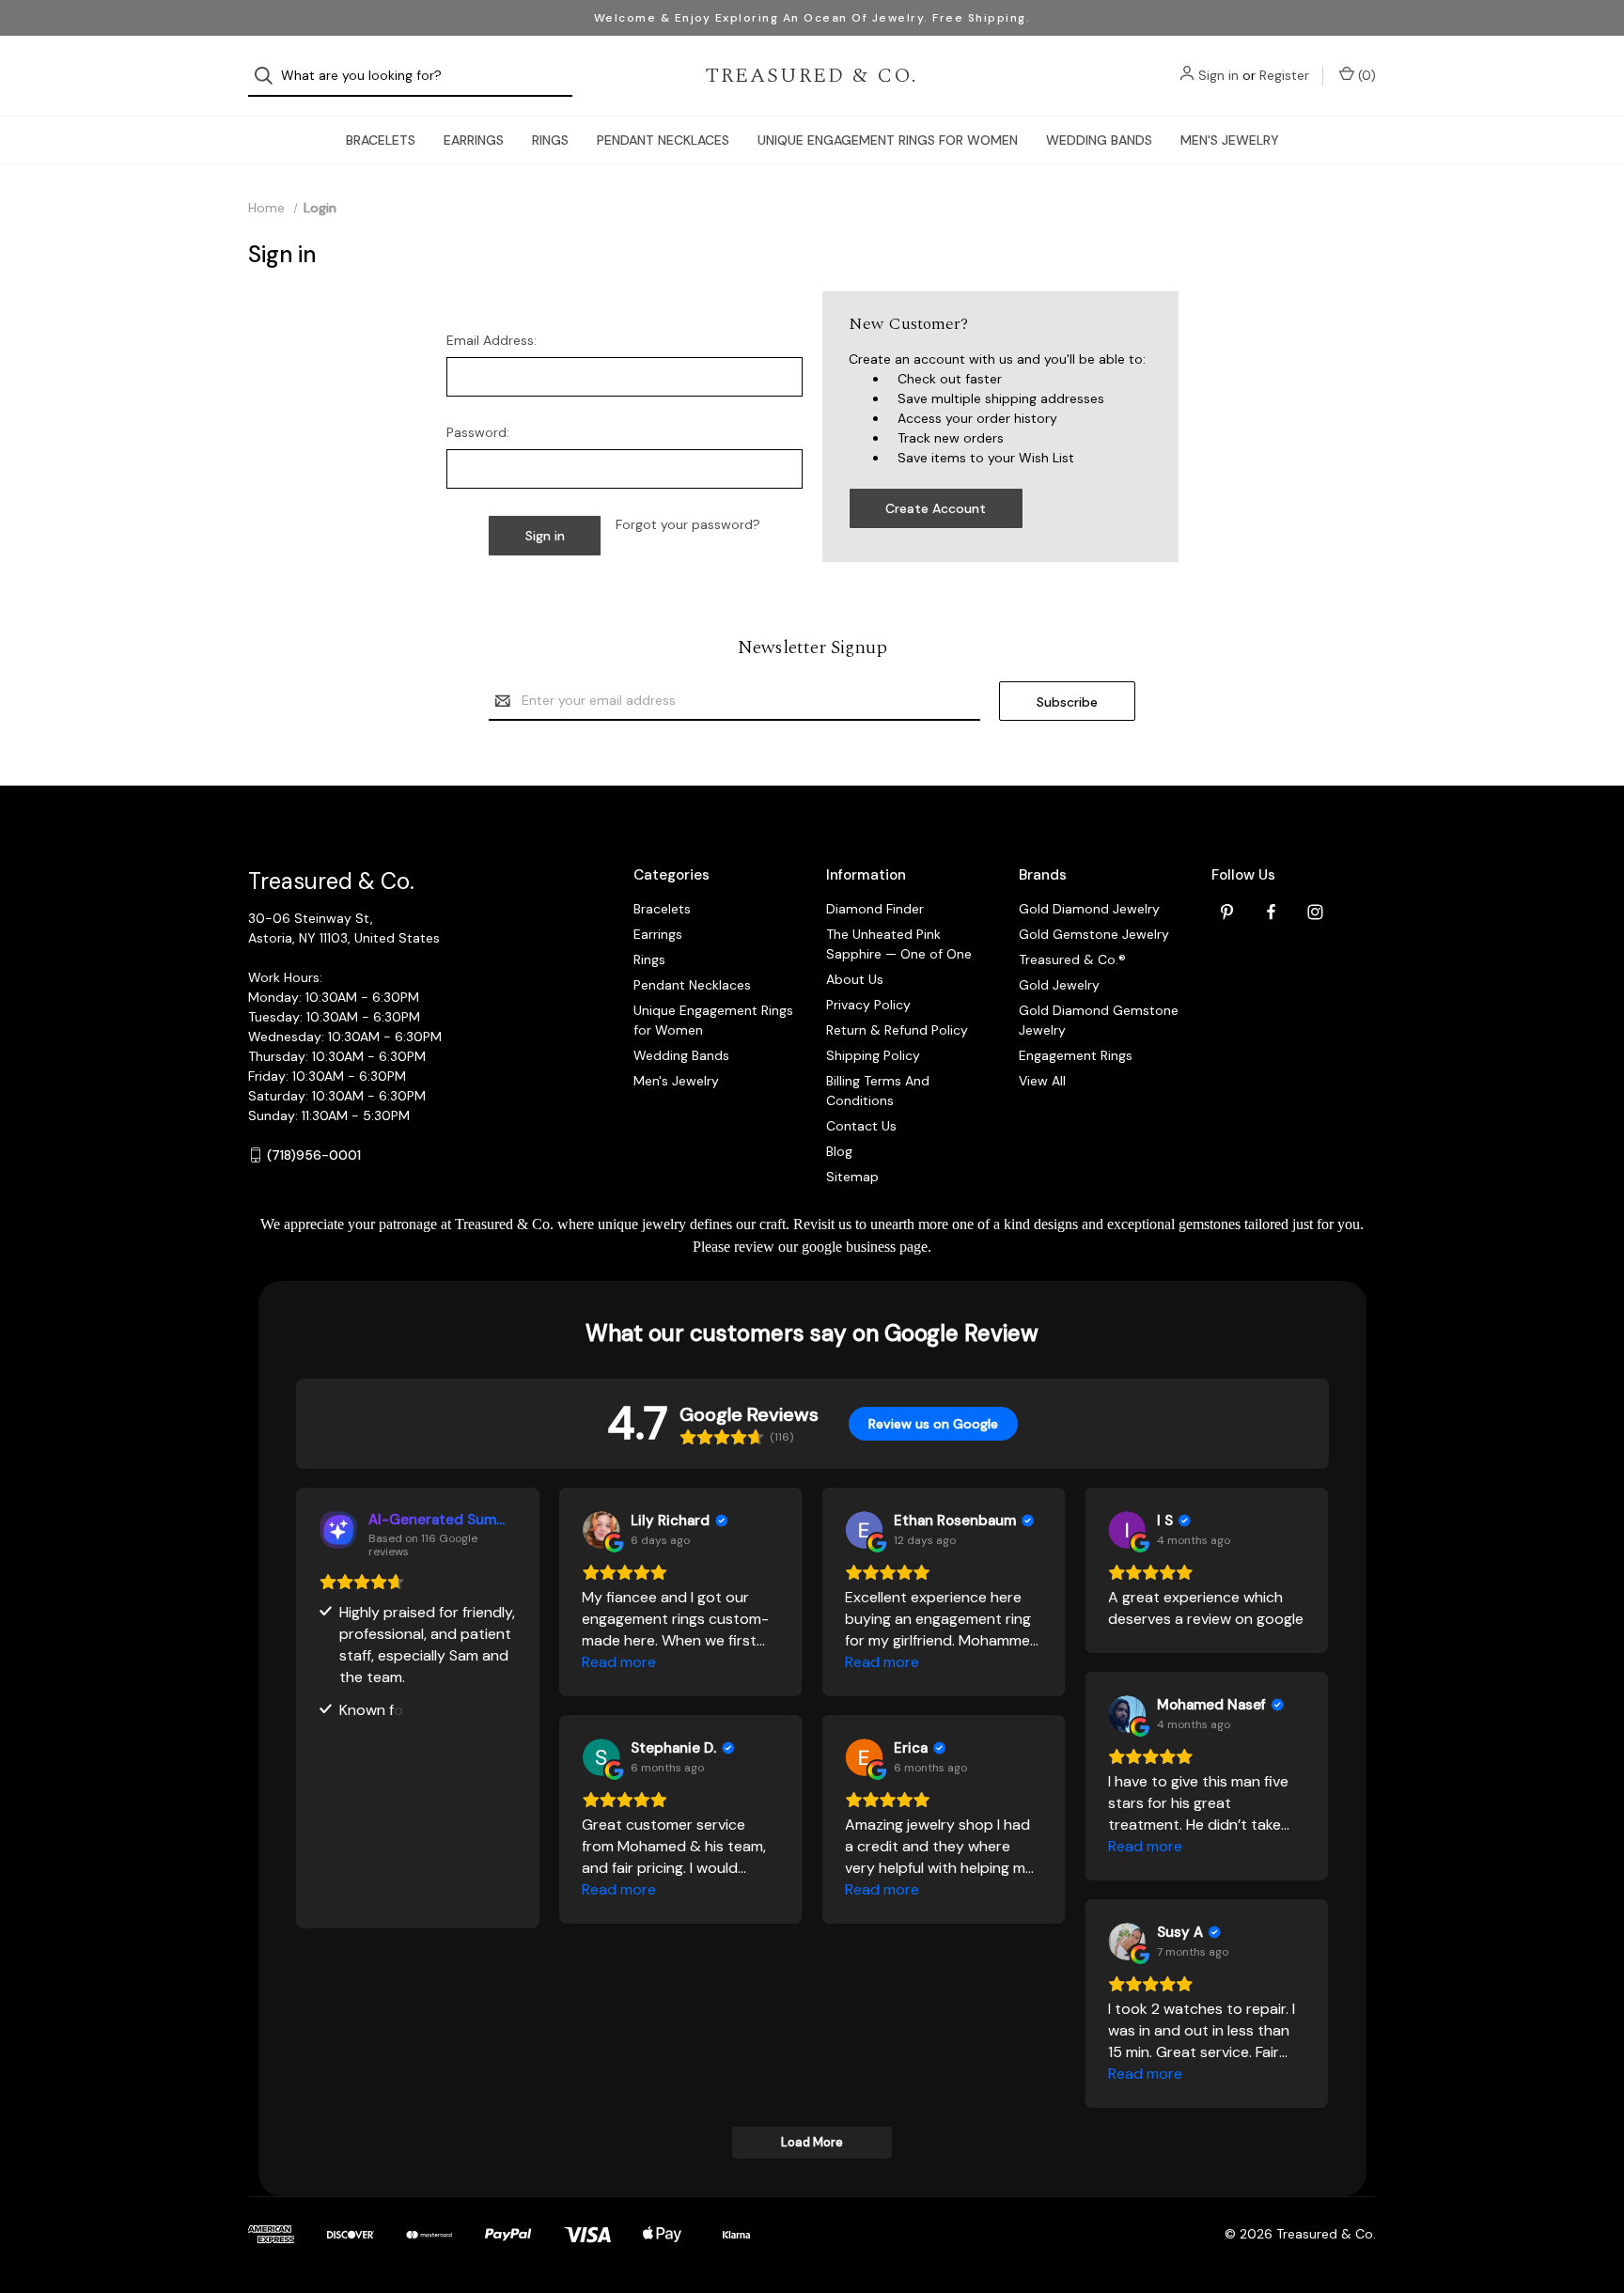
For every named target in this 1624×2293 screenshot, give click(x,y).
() (1365, 75)
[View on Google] (601, 1530)
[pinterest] (1227, 912)
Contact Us (861, 1126)
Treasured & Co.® (1072, 959)
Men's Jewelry (1230, 140)
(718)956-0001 (314, 1155)
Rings (550, 140)
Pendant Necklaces (663, 140)
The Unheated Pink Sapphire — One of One (899, 944)
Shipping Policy (873, 1055)
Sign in (1218, 75)
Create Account (936, 508)
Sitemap (852, 1177)
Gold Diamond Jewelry (1089, 909)
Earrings (474, 140)
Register (1284, 75)
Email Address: (492, 340)
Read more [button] (619, 1662)
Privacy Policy (868, 1005)
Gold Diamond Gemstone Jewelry (1099, 1020)
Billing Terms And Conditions (878, 1091)
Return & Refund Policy (897, 1030)
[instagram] (1315, 912)
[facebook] (1271, 912)
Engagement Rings (1076, 1055)
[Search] (269, 76)
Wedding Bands (1099, 140)
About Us (855, 979)
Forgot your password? (688, 524)
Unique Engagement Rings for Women (888, 140)
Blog (839, 1151)
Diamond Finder (875, 909)
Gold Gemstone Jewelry (1094, 934)
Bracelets (381, 140)
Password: (478, 432)
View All (1042, 1081)
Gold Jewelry (1059, 985)
